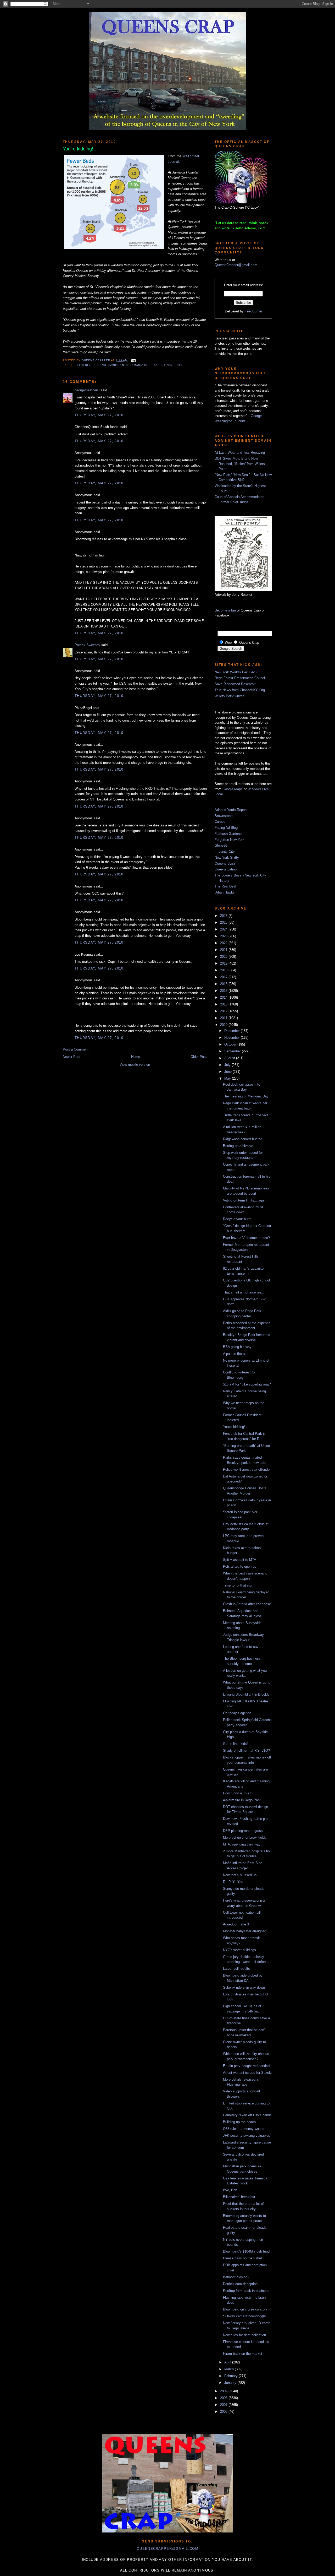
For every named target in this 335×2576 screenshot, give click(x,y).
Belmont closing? (236, 2277)
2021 (224, 950)
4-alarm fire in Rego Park (242, 1800)
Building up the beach (239, 2122)
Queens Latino (226, 869)
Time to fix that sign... (240, 1585)
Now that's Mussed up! (240, 1875)
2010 (224, 1025)
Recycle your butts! (238, 1219)
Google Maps (233, 789)
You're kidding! (234, 1427)
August (230, 1058)
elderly (84, 365)
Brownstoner (224, 816)
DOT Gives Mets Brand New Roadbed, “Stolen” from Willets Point (240, 464)
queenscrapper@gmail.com (167, 2549)
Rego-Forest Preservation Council (240, 678)
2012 (224, 1011)
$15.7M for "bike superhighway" (247, 1384)
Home (136, 1057)
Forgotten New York (230, 840)
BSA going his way (237, 1347)
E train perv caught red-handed (246, 2066)
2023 (224, 936)
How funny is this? (237, 1793)
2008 (224, 2398)
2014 (224, 997)
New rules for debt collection (244, 2335)
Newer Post (72, 1057)
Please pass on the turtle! (242, 2258)
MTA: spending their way (242, 1844)
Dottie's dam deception (240, 2284)
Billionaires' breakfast (239, 2197)
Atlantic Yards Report (231, 810)
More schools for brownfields (245, 1838)
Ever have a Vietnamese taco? (246, 1238)
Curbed (220, 822)
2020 (224, 957)
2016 (224, 984)
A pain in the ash (236, 1354)
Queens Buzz (225, 864)
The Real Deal (225, 886)
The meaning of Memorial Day (246, 1096)
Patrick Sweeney (87, 645)
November (233, 1038)
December (233, 1031)
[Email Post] (133, 360)
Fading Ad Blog (226, 828)
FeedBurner (253, 311)
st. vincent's (172, 365)
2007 (224, 2405)
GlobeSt (221, 845)
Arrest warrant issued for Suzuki (247, 2073)
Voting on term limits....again (245, 1200)
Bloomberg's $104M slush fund (246, 2251)
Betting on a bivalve (238, 1146)
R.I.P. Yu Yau (233, 1882)
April (228, 2362)
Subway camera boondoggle (244, 2316)
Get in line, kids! (235, 1744)
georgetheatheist (87, 390)
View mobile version (135, 1065)
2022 (224, 943)
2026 (224, 916)
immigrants (118, 365)
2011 (224, 1018)
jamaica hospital (145, 365)
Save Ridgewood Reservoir (235, 684)
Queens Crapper (96, 360)
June (228, 1072)
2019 (224, 963)
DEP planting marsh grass (243, 1831)
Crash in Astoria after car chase (247, 1604)
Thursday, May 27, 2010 (99, 415)
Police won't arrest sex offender (247, 1470)
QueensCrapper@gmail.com (236, 265)
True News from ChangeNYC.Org (240, 690)
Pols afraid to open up (240, 1566)
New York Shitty (227, 857)
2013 (224, 1004)
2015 (224, 991)
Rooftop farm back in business (246, 2291)
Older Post (199, 1057)
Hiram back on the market (243, 2354)
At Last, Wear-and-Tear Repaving (240, 453)
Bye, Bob (230, 2190)
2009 (224, 2391)
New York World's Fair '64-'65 (236, 672)
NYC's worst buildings (239, 1950)
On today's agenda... (239, 1713)
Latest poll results (236, 1969)
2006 (224, 2412)
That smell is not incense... (244, 1292)
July (228, 1065)
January (231, 2383)
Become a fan (225, 610)
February (231, 2376)
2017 (224, 977)
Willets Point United (230, 696)
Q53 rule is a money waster (244, 2129)
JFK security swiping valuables (247, 2136)
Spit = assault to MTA (240, 1560)
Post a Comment (76, 1049)
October (231, 1044)
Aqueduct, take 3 (236, 1924)
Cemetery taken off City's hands (247, 2115)
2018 (224, 970)
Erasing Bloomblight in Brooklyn (247, 1694)
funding (99, 365)
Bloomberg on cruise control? (245, 2309)
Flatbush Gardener (229, 834)
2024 (224, 929)
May (228, 1078)
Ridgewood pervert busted (243, 1139)
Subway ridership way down (244, 1987)
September (233, 1051)
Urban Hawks (225, 892)
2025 (224, 922)
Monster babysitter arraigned (245, 1931)
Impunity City (225, 851)
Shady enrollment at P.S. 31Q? (246, 1750)
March (230, 2369)
